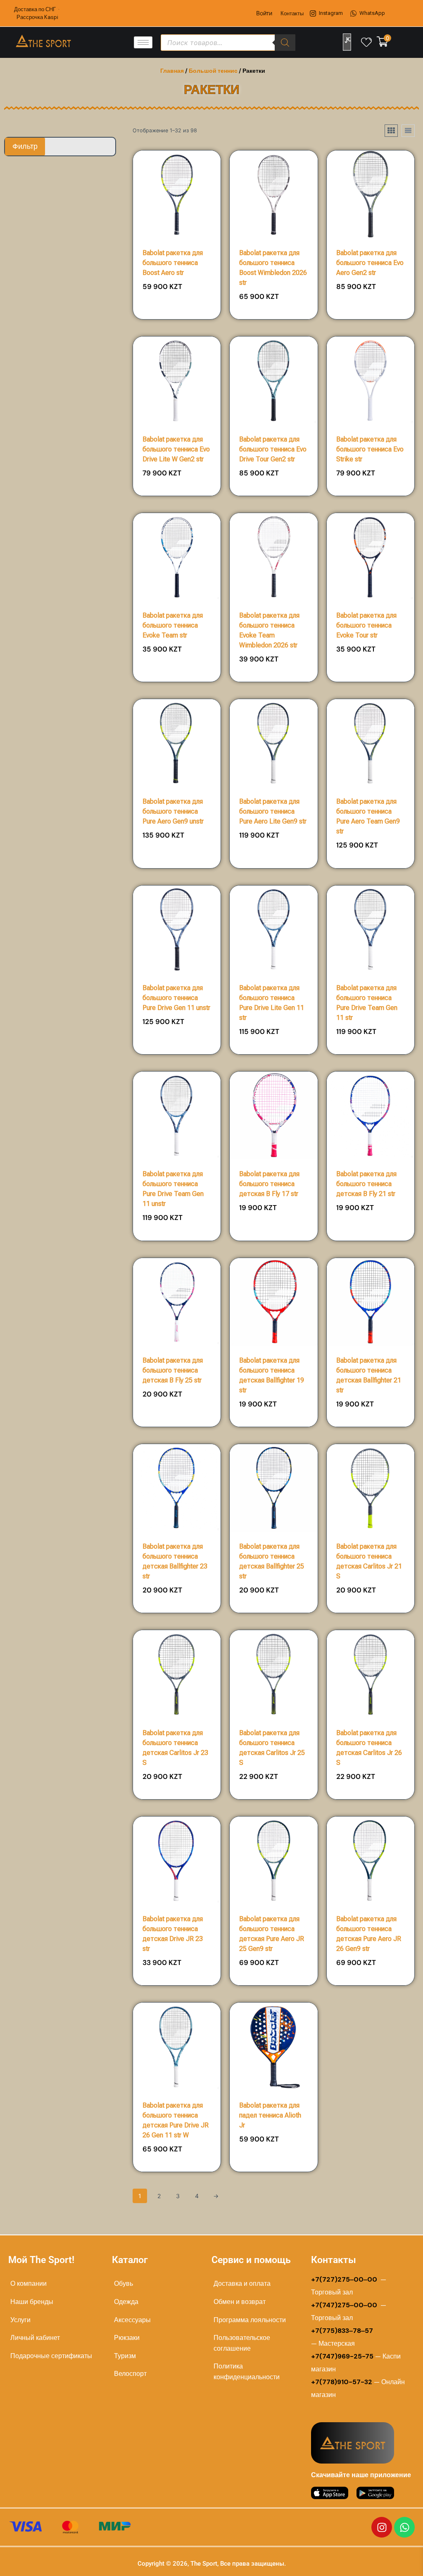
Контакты (292, 13)
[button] (191, 289)
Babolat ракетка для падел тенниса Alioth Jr (270, 2115)
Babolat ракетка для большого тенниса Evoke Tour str (366, 625)
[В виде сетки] (391, 131)
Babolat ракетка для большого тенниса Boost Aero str (173, 263)
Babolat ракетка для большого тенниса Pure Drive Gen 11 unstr (176, 998)
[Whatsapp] (404, 2527)
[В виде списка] (408, 131)
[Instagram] (382, 2527)
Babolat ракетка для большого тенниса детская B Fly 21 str (366, 1184)
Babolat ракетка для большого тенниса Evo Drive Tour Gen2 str (273, 449)
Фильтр (25, 146)
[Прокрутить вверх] (391, 2560)
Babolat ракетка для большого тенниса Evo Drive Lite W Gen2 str (176, 449)
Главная (172, 71)
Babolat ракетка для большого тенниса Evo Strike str (370, 449)
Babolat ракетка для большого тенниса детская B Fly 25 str (173, 1370)
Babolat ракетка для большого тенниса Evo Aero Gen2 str (370, 263)
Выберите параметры (177, 316)
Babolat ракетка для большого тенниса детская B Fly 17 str (269, 1184)
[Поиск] (285, 43)
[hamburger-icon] (143, 42)
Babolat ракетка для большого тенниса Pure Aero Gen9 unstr (173, 811)
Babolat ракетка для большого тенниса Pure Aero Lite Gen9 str (273, 811)
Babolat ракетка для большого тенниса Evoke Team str (173, 625)
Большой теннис (213, 71)
